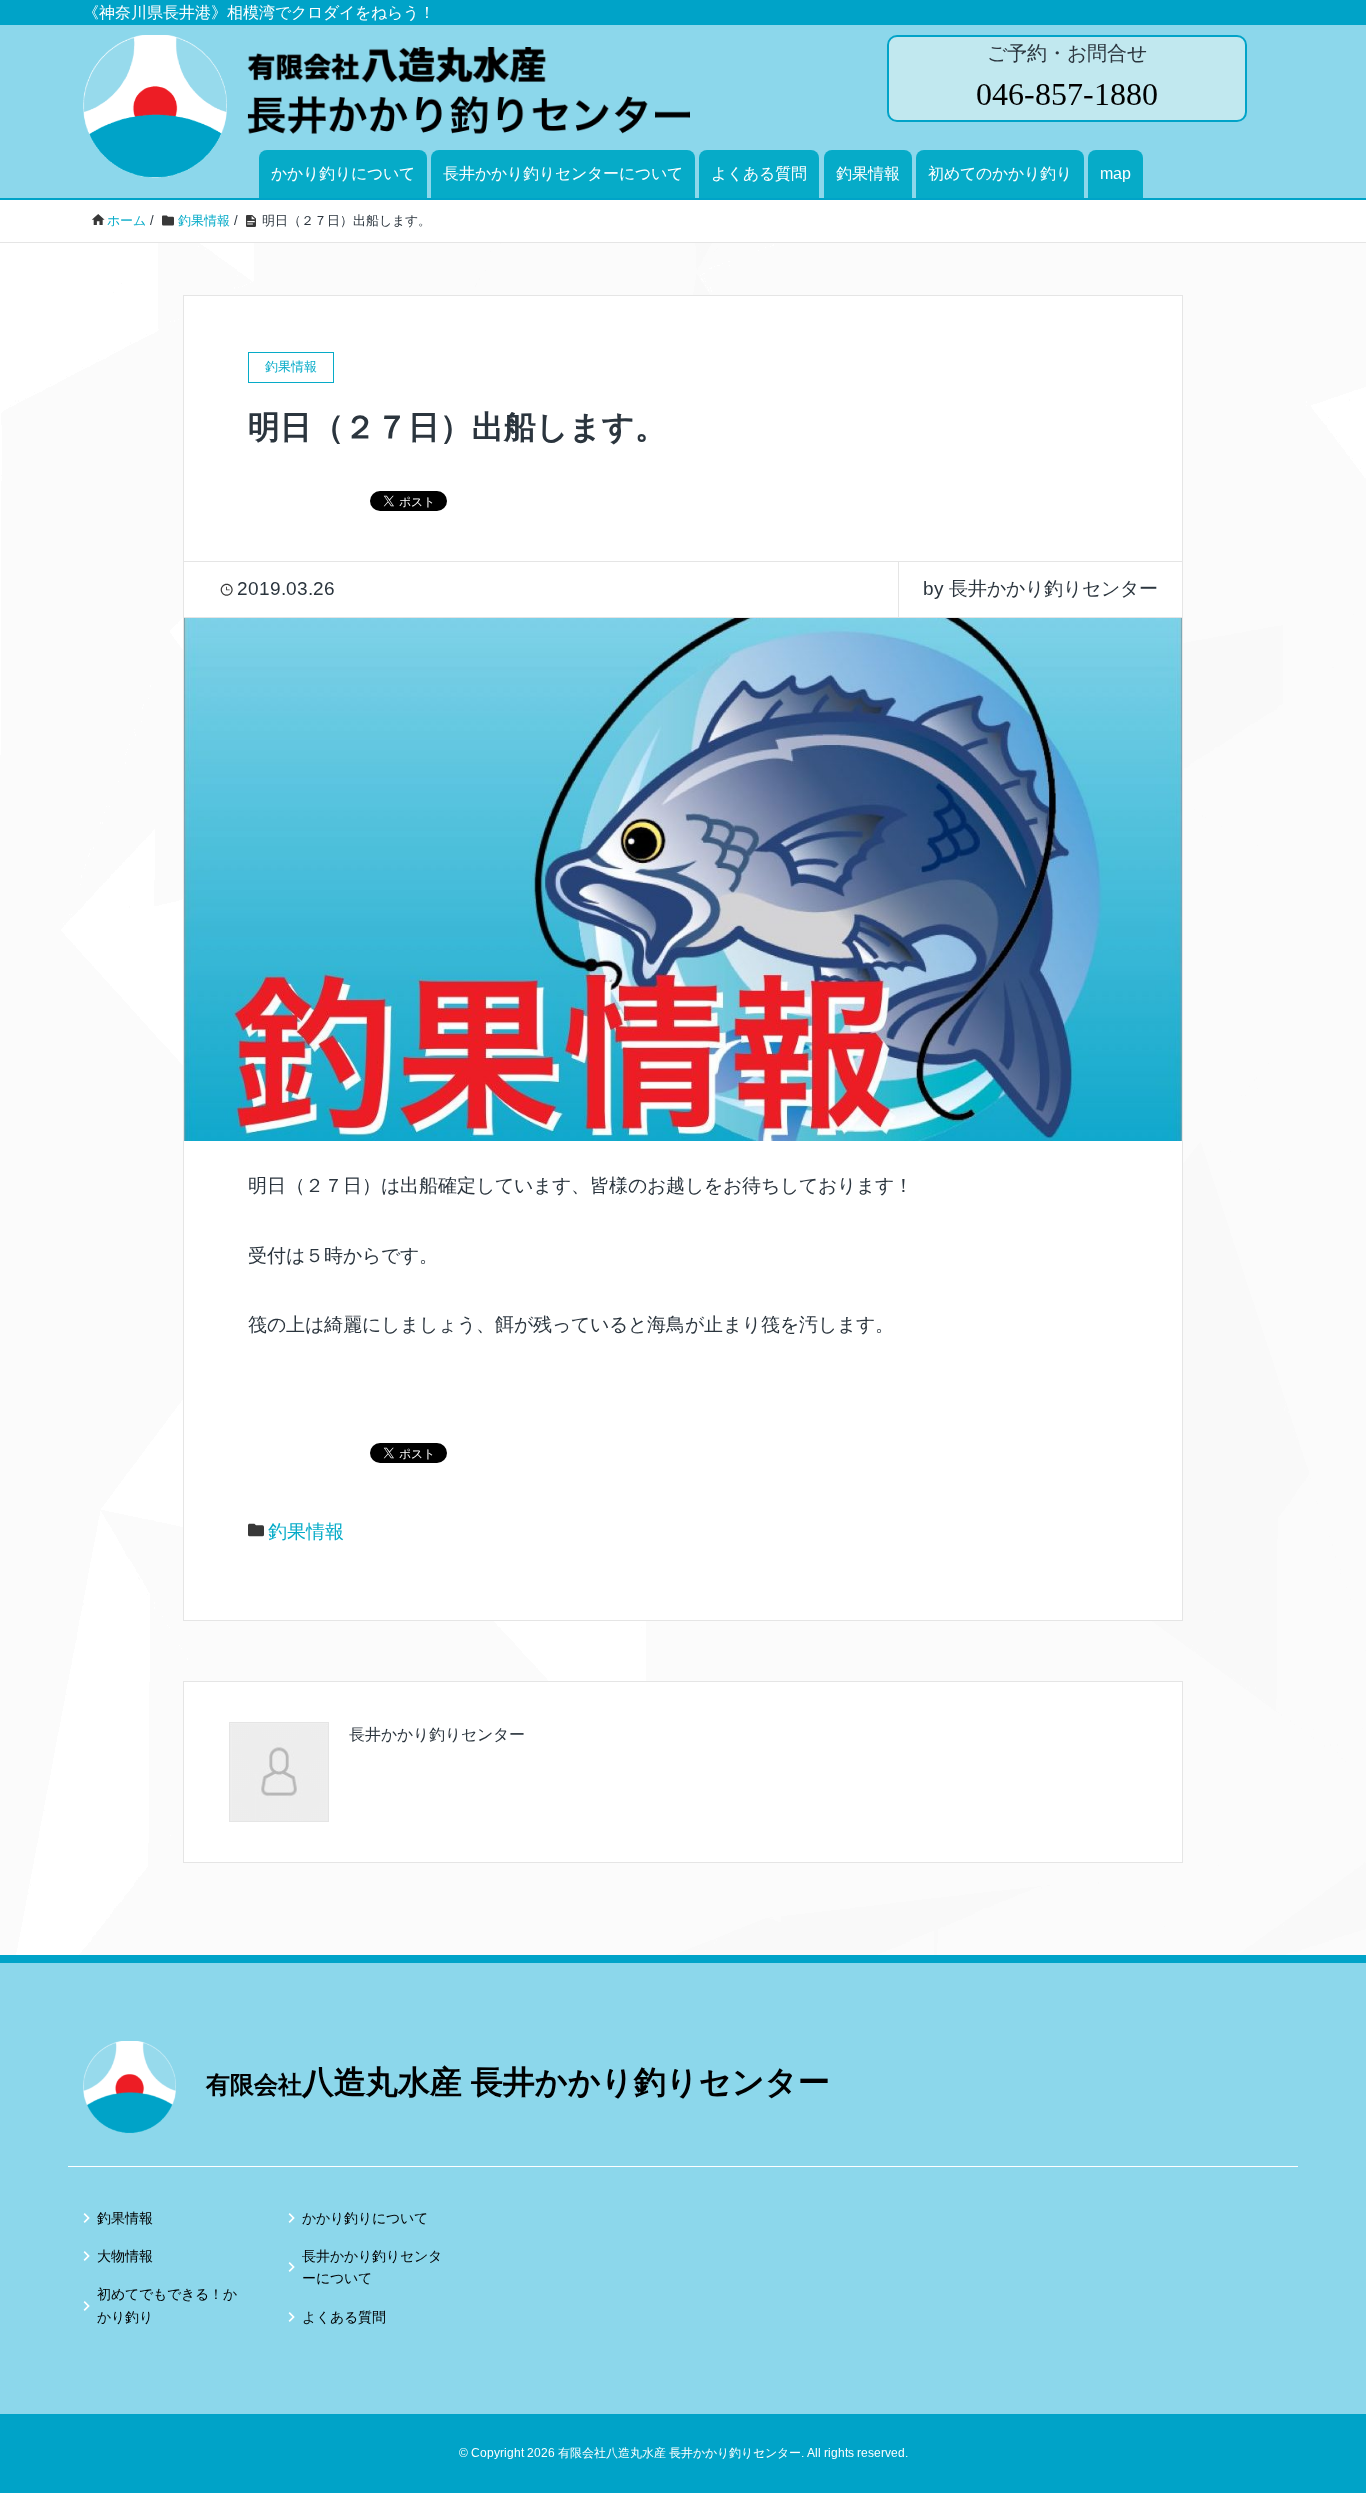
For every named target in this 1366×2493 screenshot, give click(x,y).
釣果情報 (868, 173)
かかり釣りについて (343, 173)
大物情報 (125, 2256)
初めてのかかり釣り (1000, 173)
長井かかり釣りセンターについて (563, 173)
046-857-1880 (1067, 94)
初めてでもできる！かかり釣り (167, 2305)
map (1115, 173)
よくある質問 (759, 173)
